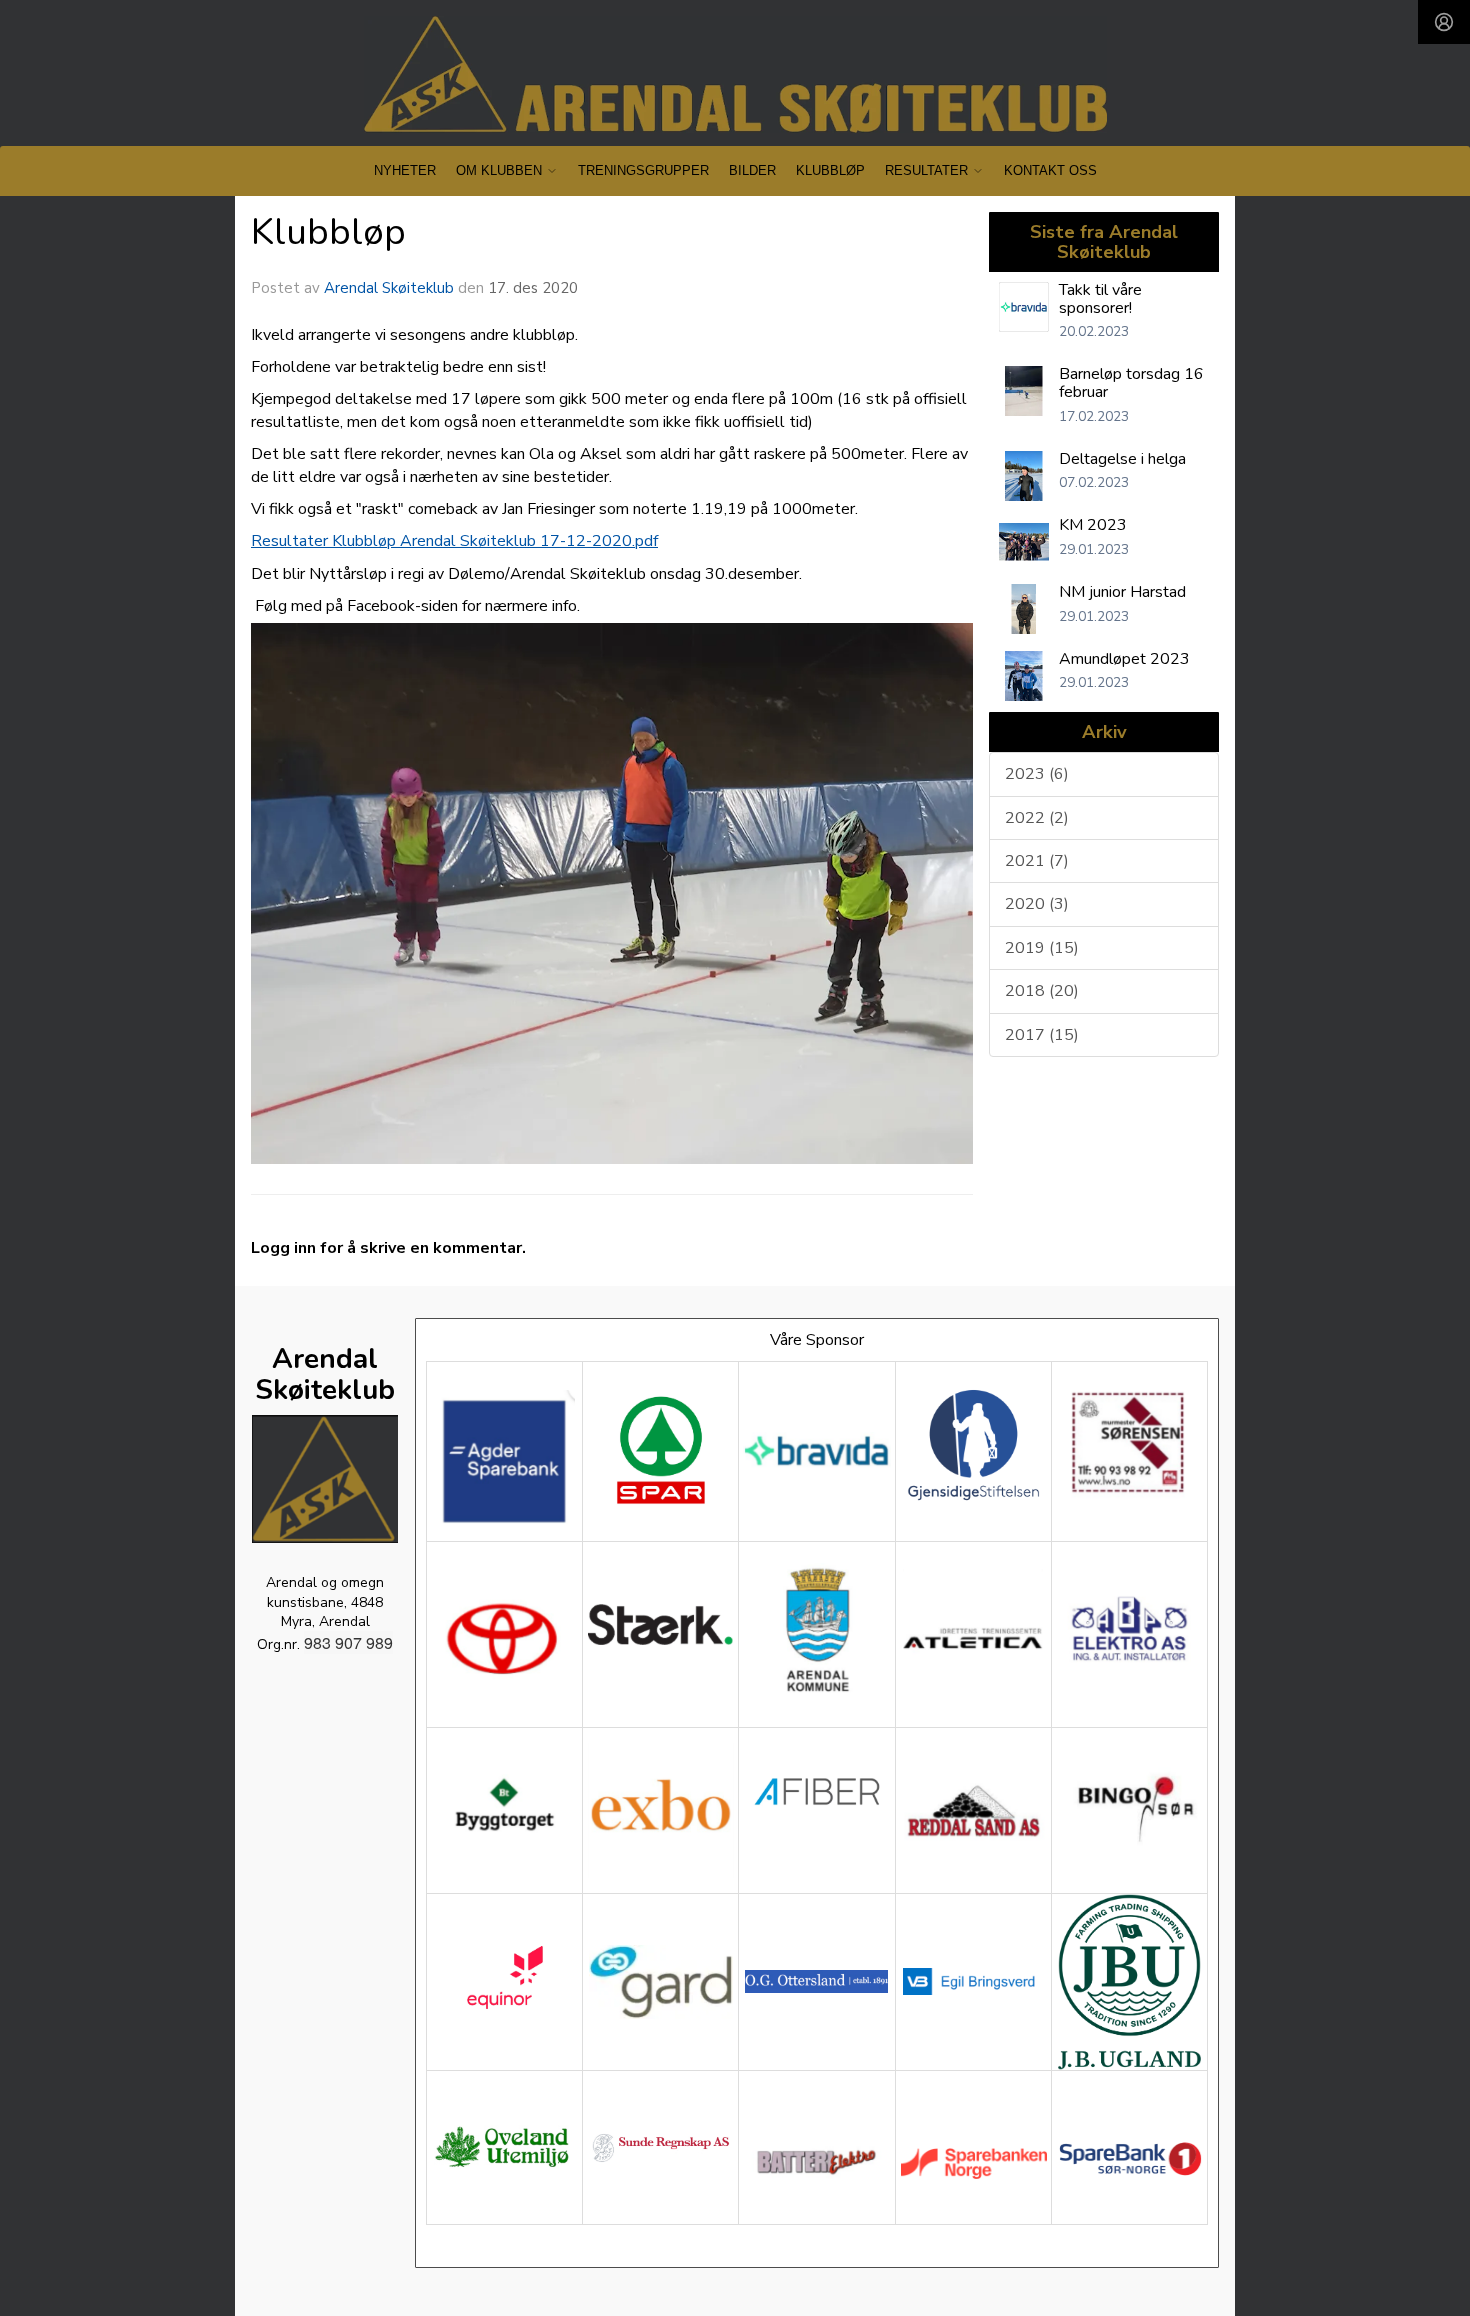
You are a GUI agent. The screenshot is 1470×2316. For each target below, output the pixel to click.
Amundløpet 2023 (1124, 659)
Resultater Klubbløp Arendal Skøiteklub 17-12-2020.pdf (454, 541)
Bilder (752, 170)
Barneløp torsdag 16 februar (1131, 383)
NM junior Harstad (1122, 592)
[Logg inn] (1444, 22)
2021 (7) (1037, 861)
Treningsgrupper (643, 170)
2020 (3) (1037, 904)
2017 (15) (1042, 1035)
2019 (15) (1042, 948)
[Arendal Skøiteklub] (735, 74)
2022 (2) (1037, 818)
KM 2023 (1093, 525)
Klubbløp (830, 170)
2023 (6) (1037, 774)
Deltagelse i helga (1122, 459)
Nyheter (405, 170)
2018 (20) (1042, 991)
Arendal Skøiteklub (389, 288)
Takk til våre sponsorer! (1100, 299)
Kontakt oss (1050, 170)
